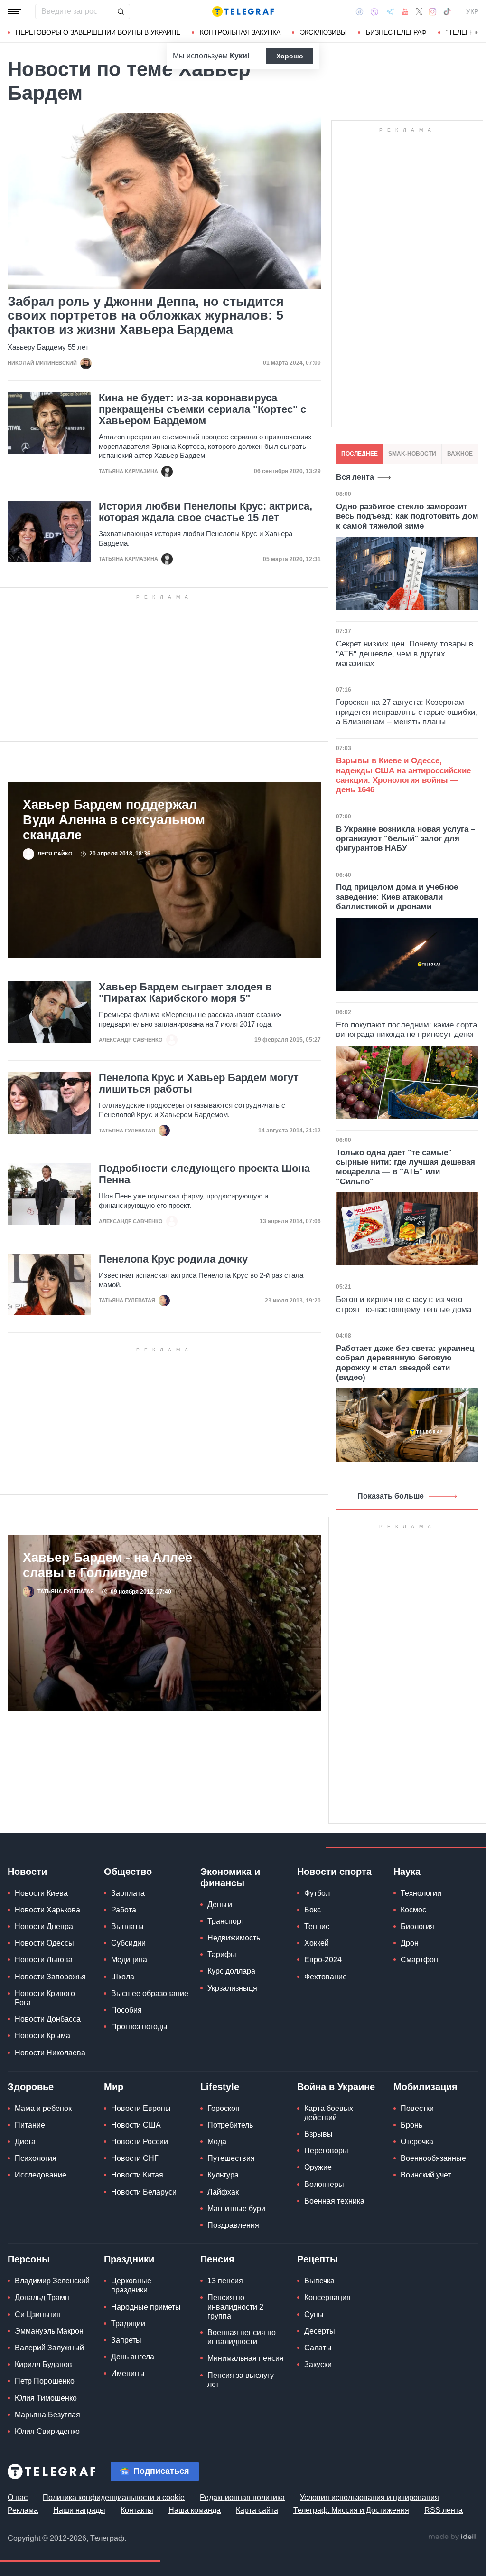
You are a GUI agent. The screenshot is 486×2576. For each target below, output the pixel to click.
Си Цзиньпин (38, 2315)
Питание (30, 2125)
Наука (407, 1872)
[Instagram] (433, 11)
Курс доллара (231, 1971)
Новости (27, 1872)
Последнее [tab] (360, 454)
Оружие (318, 2167)
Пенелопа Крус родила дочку (173, 1259)
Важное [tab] (460, 454)
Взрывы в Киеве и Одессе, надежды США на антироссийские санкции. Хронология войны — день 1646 (403, 775)
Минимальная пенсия (246, 2358)
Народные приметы (146, 2307)
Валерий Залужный (49, 2348)
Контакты (137, 2510)
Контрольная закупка (240, 32)
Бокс (313, 1910)
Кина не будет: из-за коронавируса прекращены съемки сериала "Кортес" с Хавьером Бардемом (202, 409)
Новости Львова (44, 1960)
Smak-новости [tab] (412, 454)
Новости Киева (41, 1893)
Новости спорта (334, 1872)
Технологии (421, 1893)
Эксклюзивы (323, 32)
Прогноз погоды (139, 2027)
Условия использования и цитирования (369, 2497)
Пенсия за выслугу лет (241, 2380)
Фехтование (326, 1977)
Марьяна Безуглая (47, 2415)
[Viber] (374, 12)
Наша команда (195, 2510)
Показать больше (391, 1496)
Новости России (140, 2142)
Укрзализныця (232, 1988)
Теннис (317, 1926)
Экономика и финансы (230, 1877)
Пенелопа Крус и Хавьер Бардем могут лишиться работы (199, 1084)
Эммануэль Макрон (49, 2331)
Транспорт (226, 1921)
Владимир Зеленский (52, 2281)
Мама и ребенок (43, 2108)
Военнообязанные (433, 2158)
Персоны (29, 2259)
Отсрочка (417, 2142)
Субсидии (128, 1943)
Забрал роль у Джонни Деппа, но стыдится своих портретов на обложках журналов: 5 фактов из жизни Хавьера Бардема (146, 316)
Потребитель (230, 2125)
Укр (472, 11)
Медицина (129, 1960)
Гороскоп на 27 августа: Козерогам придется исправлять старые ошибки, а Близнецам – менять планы (407, 712)
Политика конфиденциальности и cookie (114, 2497)
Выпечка (319, 2281)
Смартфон (419, 1960)
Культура (223, 2175)
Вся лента (355, 477)
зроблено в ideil (453, 2537)
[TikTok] (447, 11)
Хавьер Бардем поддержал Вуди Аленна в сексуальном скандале (114, 820)
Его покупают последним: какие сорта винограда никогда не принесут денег (407, 1030)
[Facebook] (360, 11)
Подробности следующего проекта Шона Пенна (204, 1174)
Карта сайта (257, 2510)
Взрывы (318, 2134)
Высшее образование (150, 1993)
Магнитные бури (236, 2209)
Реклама (23, 2510)
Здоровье (31, 2087)
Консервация (327, 2297)
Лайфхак (223, 2192)
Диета (25, 2142)
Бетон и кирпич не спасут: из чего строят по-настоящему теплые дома (404, 1304)
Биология (417, 1926)
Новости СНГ (135, 2158)
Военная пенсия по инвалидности (242, 2337)
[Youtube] (405, 11)
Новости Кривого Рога (45, 1998)
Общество (128, 1872)
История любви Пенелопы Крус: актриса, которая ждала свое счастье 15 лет (206, 512)
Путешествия (231, 2158)
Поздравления (233, 2225)
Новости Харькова (47, 1910)
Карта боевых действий (329, 2113)
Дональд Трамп (42, 2297)
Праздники (129, 2259)
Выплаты (127, 1926)
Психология (36, 2158)
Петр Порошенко (45, 2381)
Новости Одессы (44, 1943)
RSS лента (444, 2510)
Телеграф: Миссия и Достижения (351, 2510)
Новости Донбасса (48, 2019)
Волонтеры (324, 2184)
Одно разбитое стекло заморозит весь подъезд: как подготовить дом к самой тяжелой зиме (407, 516)
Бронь (411, 2125)
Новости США (136, 2125)
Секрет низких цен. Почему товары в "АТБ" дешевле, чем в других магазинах (405, 654)
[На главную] (243, 11)
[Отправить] (121, 11)
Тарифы (222, 1954)
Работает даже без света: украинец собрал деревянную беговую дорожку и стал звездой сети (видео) (405, 1363)
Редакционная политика (242, 2497)
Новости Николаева (50, 2053)
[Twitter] (419, 11)
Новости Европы (141, 2108)
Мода (217, 2142)
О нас (18, 2497)
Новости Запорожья (50, 1977)
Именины (128, 2373)
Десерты (320, 2331)
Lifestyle (220, 2087)
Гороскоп (224, 2108)
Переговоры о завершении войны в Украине (98, 32)
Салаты (318, 2348)
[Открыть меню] (14, 11)
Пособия (126, 2010)
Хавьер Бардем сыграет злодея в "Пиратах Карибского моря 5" (185, 993)
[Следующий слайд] (477, 33)
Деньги (220, 1905)
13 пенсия (225, 2281)
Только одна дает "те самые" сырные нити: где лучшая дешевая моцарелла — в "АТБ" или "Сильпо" (406, 1167)
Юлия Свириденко (47, 2431)
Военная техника (334, 2201)
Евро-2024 (323, 1960)
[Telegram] (390, 11)
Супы (314, 2315)
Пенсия (217, 2259)
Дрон (410, 1943)
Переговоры (326, 2151)
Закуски (318, 2364)
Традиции (128, 2324)
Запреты (126, 2340)
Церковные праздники (131, 2285)
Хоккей (317, 1943)
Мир (114, 2087)
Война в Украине (336, 2087)
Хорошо (290, 56)
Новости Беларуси (144, 2192)
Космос (413, 1910)
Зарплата (128, 1893)
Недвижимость (234, 1938)
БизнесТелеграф (396, 32)
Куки (238, 56)
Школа (123, 1977)
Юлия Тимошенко (46, 2398)
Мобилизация (425, 2087)
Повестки (417, 2108)
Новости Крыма (42, 2036)
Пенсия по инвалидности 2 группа (235, 2306)
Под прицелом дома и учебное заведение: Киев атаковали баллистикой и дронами (397, 897)
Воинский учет (426, 2175)
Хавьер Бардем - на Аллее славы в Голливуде (107, 1565)
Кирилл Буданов (43, 2364)
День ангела (133, 2357)
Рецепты (318, 2259)
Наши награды (79, 2510)
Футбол (317, 1893)
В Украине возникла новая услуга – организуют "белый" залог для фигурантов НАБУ (406, 839)
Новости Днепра (44, 1926)
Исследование (41, 2175)
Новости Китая (137, 2175)
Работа (124, 1910)
